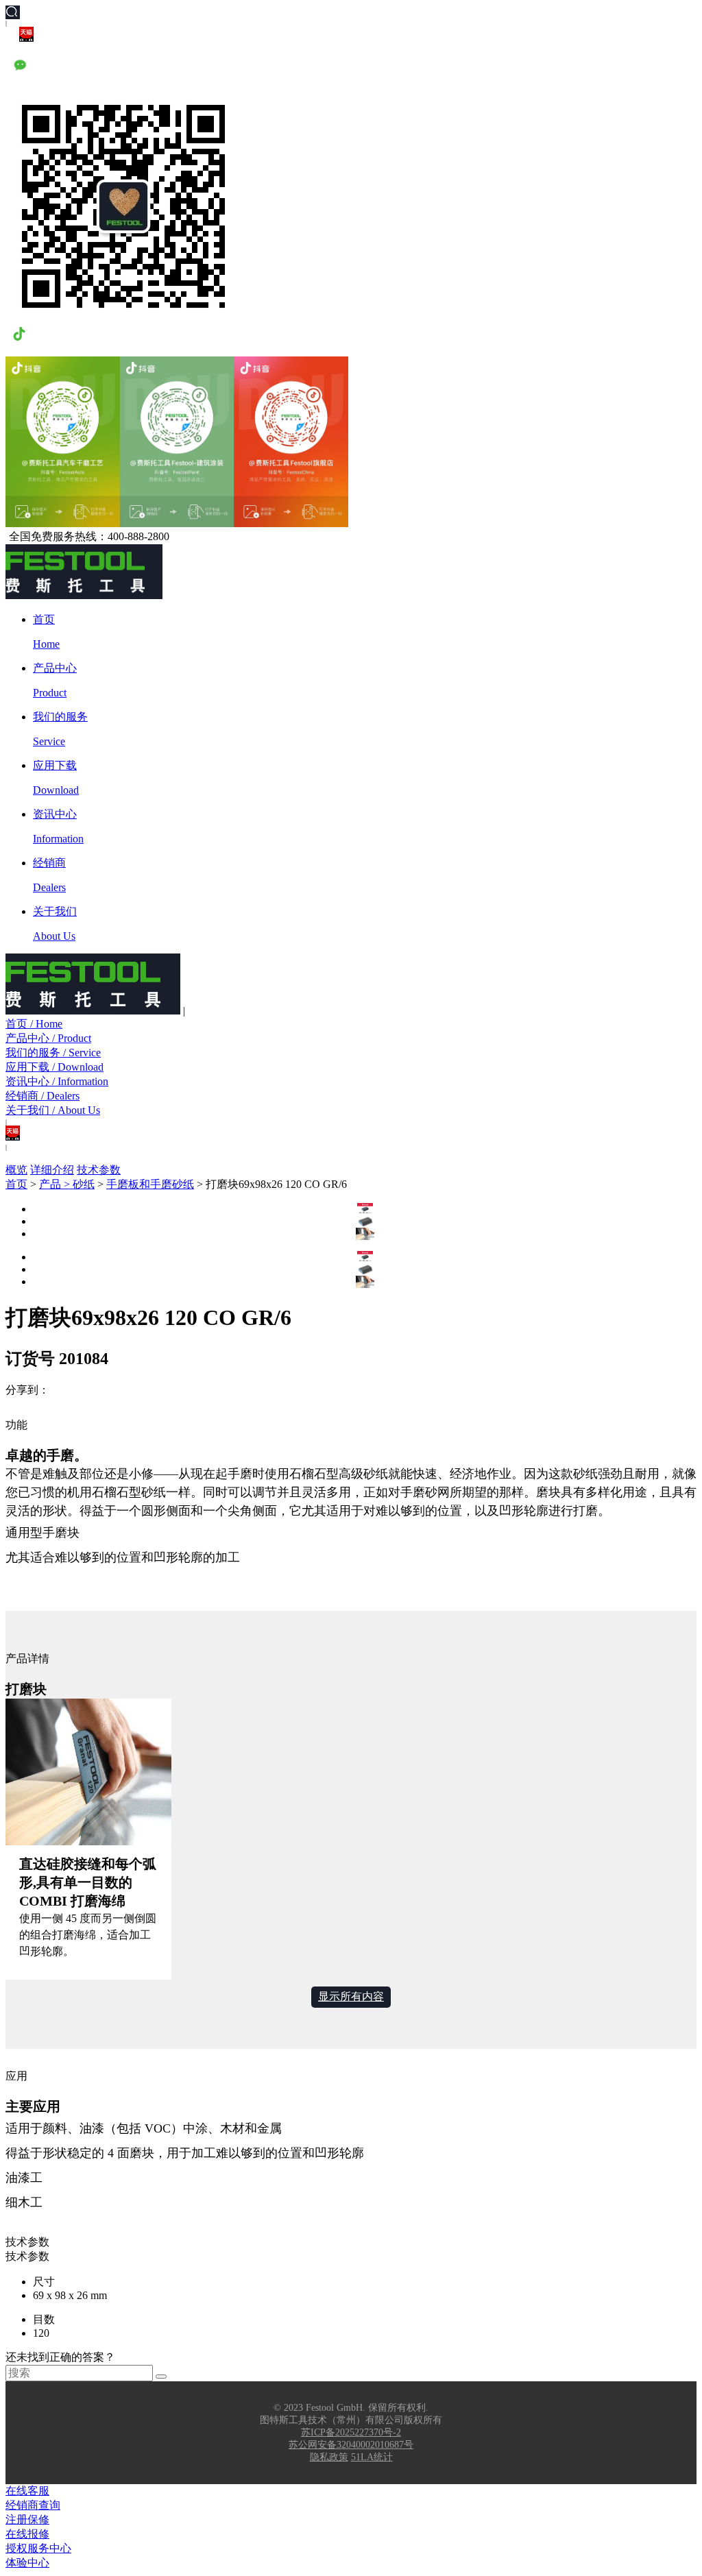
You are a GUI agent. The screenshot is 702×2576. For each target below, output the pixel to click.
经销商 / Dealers (43, 1096)
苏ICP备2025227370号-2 (351, 2432)
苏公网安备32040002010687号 (351, 2445)
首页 (16, 1184)
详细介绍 (52, 1170)
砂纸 (84, 1184)
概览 (16, 1170)
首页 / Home (34, 1024)
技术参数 (99, 1170)
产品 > (56, 1184)
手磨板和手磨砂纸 (150, 1184)
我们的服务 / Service (53, 1053)
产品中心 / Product (48, 1038)
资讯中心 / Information (57, 1081)
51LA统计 (372, 2457)
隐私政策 (329, 2457)
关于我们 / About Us (53, 1110)
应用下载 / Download (55, 1067)
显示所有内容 (351, 1996)
